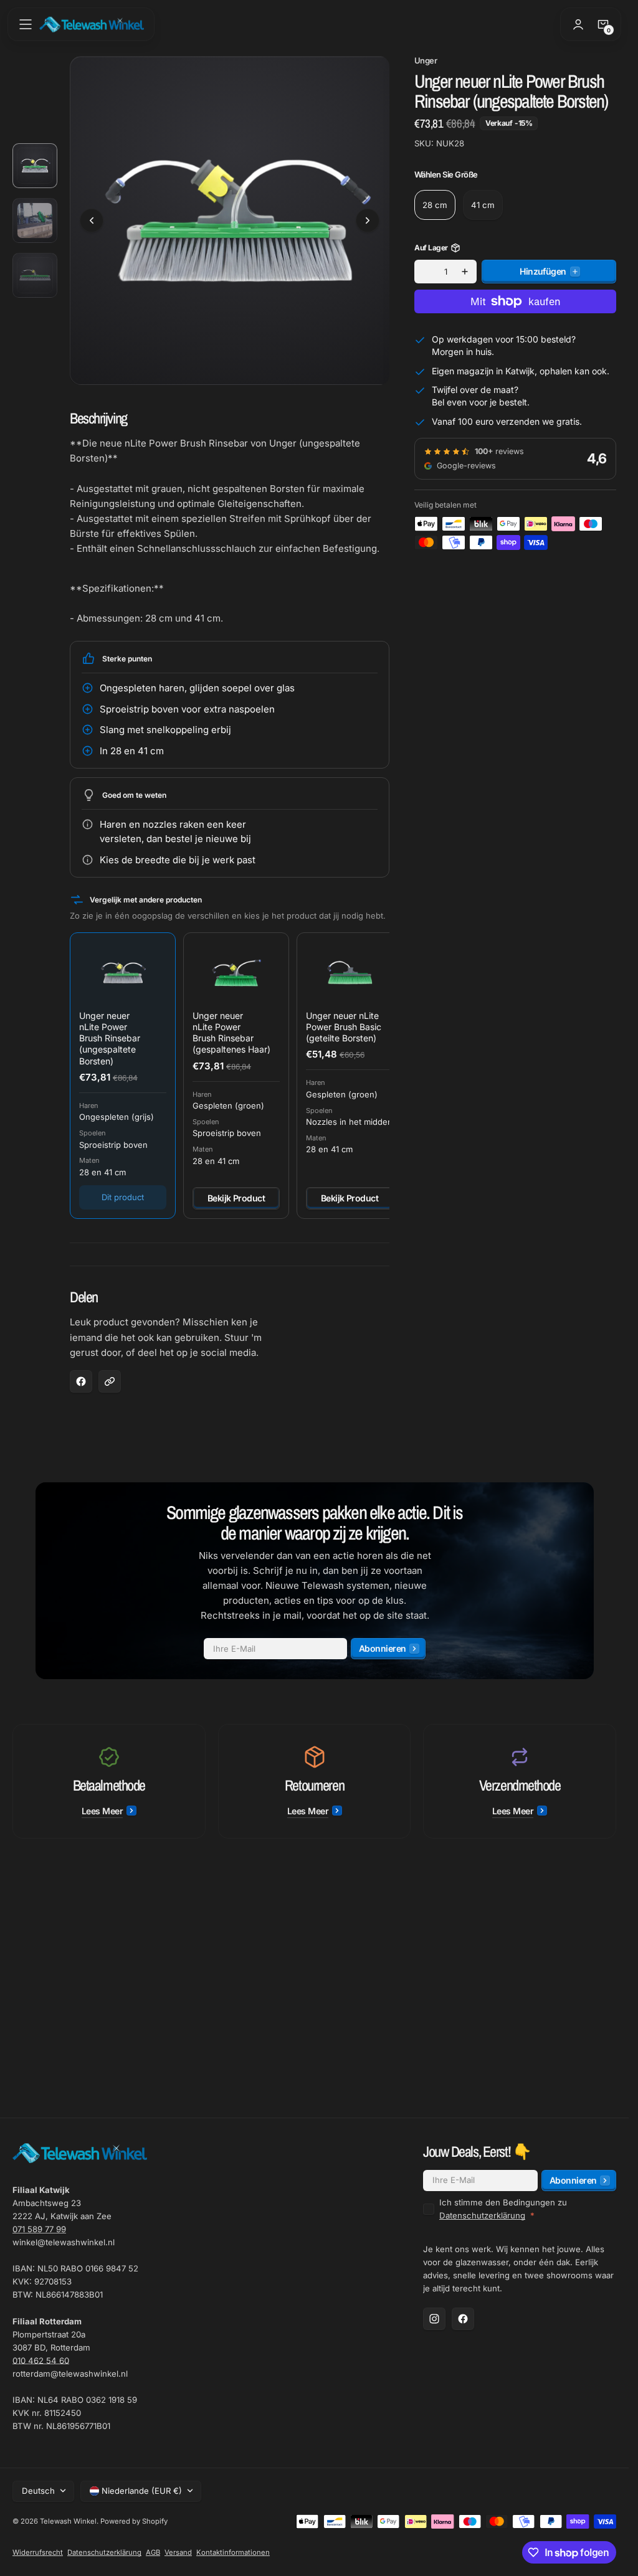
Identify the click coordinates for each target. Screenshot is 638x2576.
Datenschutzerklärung (482, 2215)
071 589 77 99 (39, 2229)
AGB (153, 2552)
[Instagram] (434, 2319)
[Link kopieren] (110, 1372)
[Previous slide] (92, 216)
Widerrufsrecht (38, 2552)
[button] (26, 24)
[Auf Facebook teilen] (81, 1372)
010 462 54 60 (41, 2361)
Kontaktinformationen (233, 2552)
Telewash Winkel (68, 2521)
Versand (178, 2552)
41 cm (483, 205)
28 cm (435, 205)
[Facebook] (463, 2319)
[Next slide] (368, 216)
